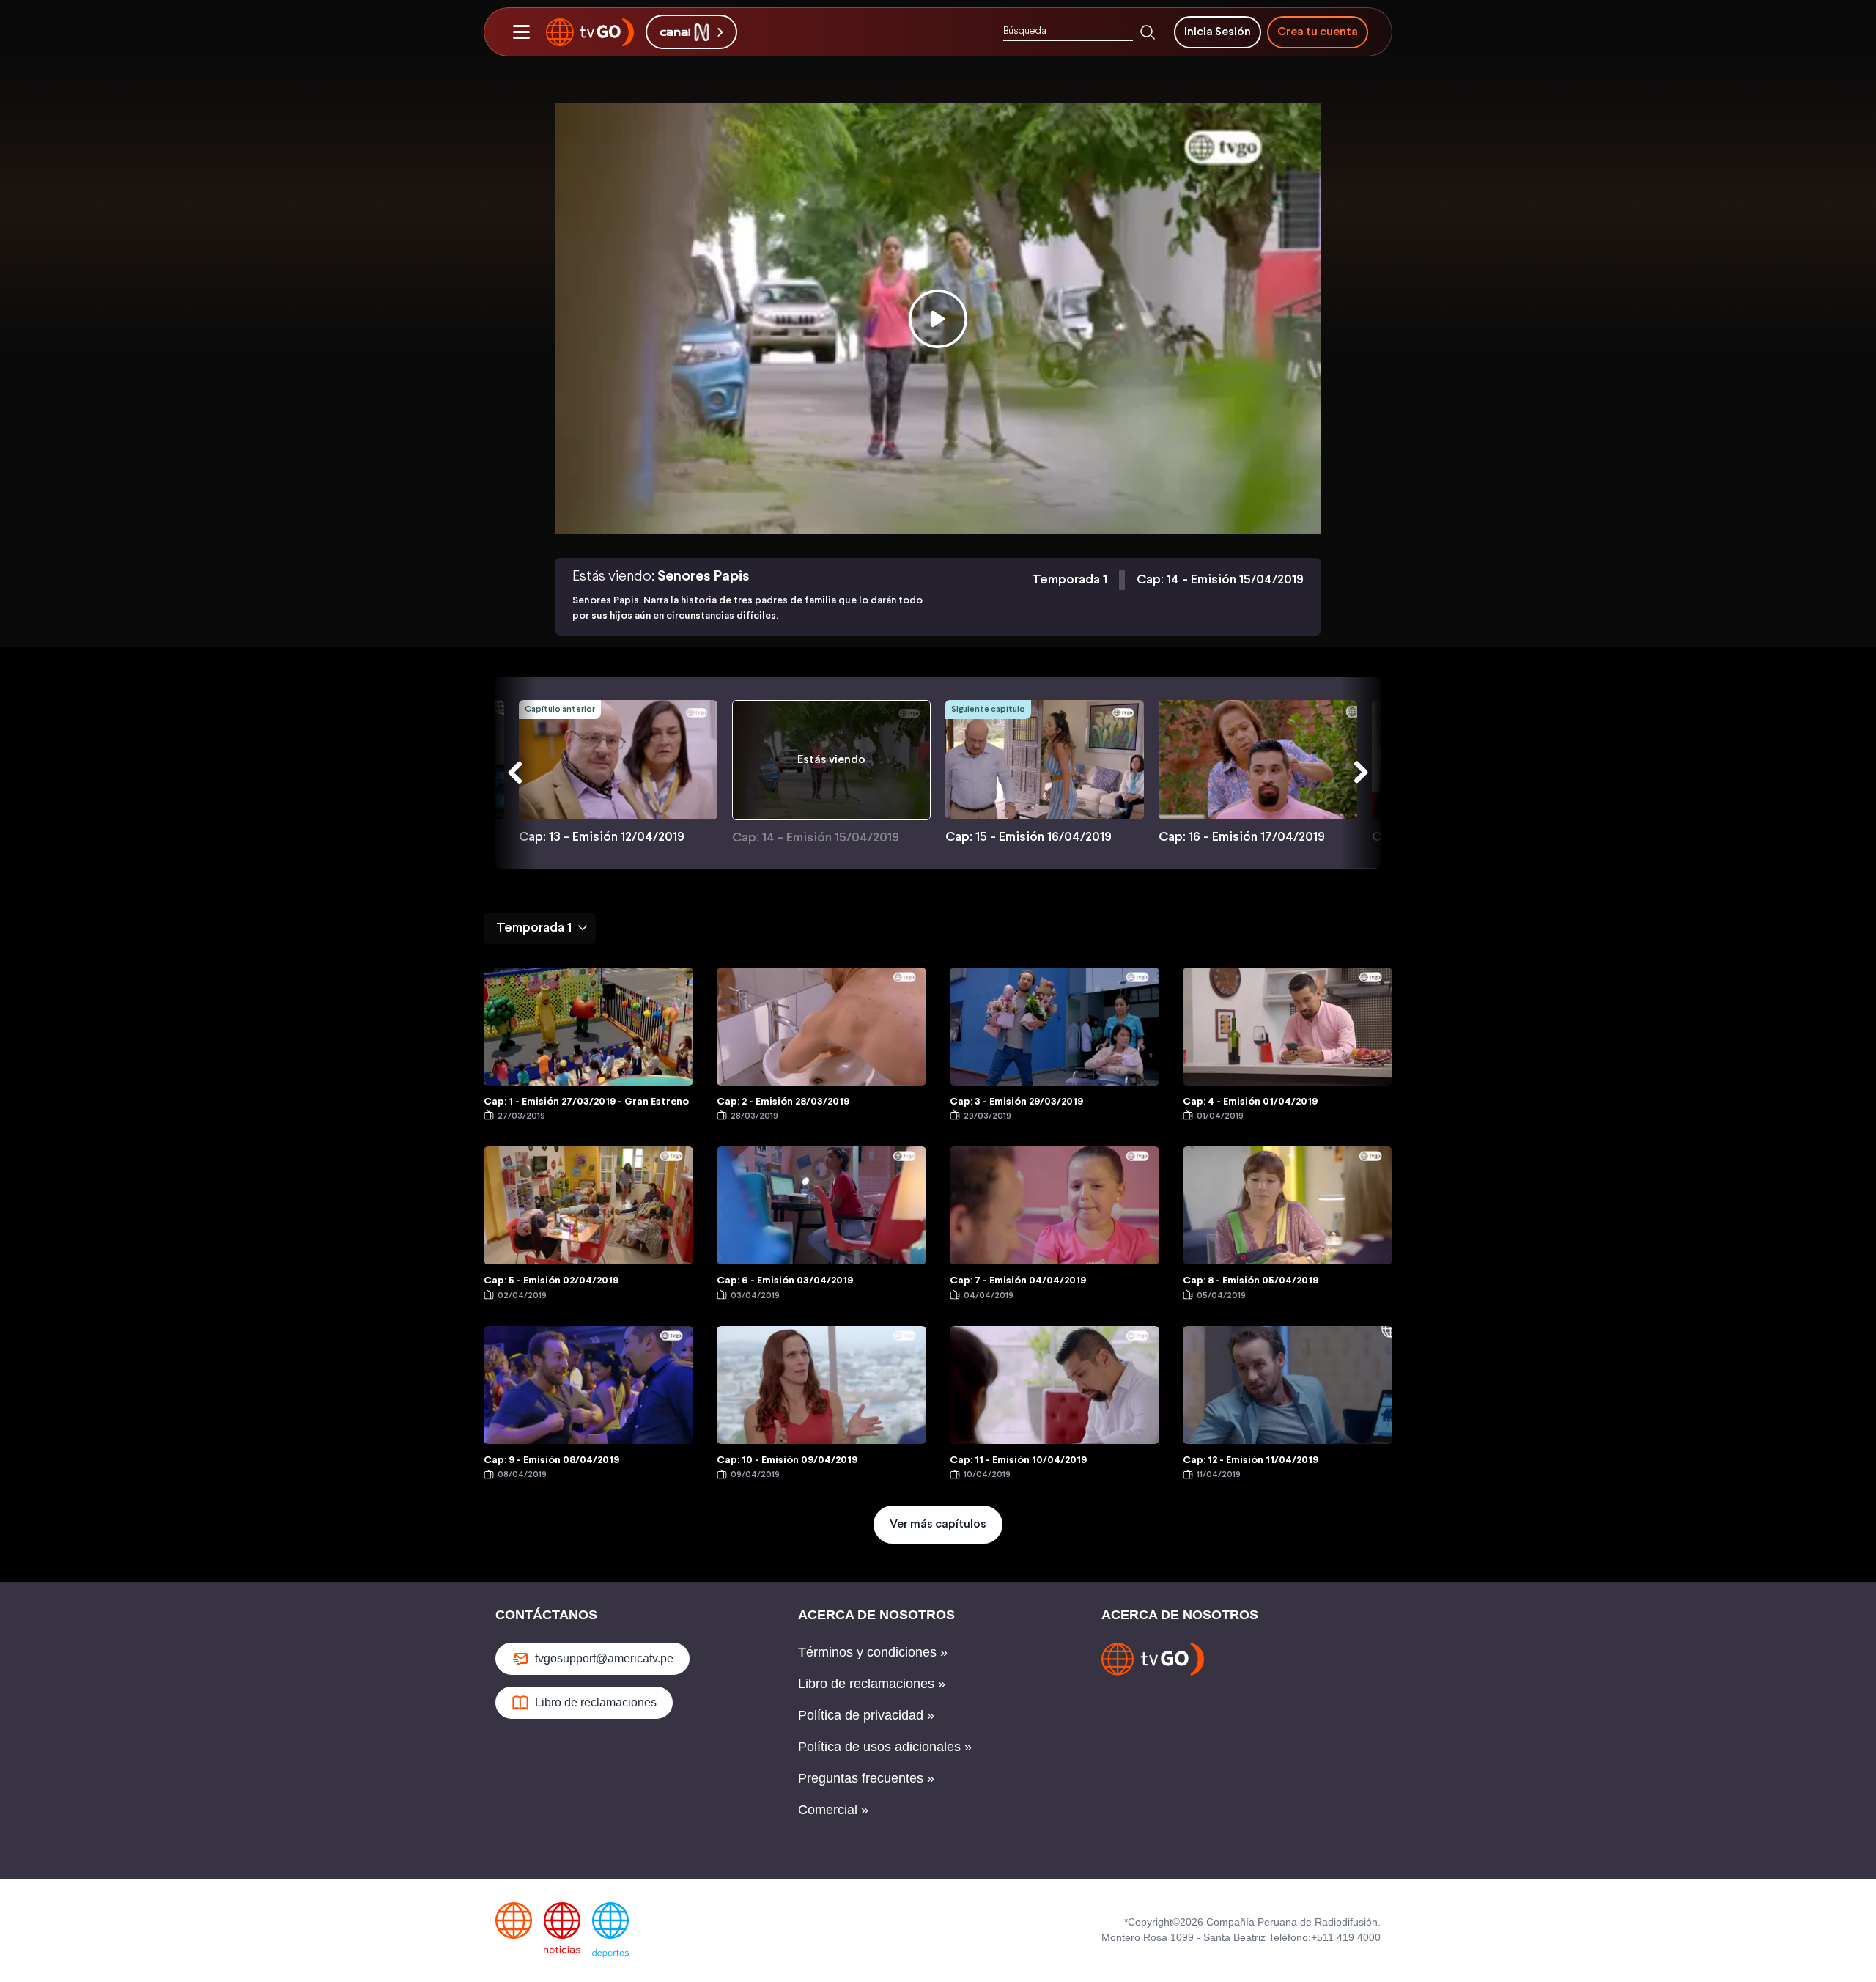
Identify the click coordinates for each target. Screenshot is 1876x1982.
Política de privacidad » (866, 1715)
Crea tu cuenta (1318, 32)
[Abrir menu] (521, 32)
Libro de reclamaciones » (872, 1684)
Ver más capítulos (938, 1524)
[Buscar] (1148, 32)
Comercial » (833, 1810)
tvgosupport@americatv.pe (604, 1658)
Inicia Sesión (1218, 32)
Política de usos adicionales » (885, 1747)
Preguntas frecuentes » (866, 1778)
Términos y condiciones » (873, 1652)
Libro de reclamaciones (596, 1702)
